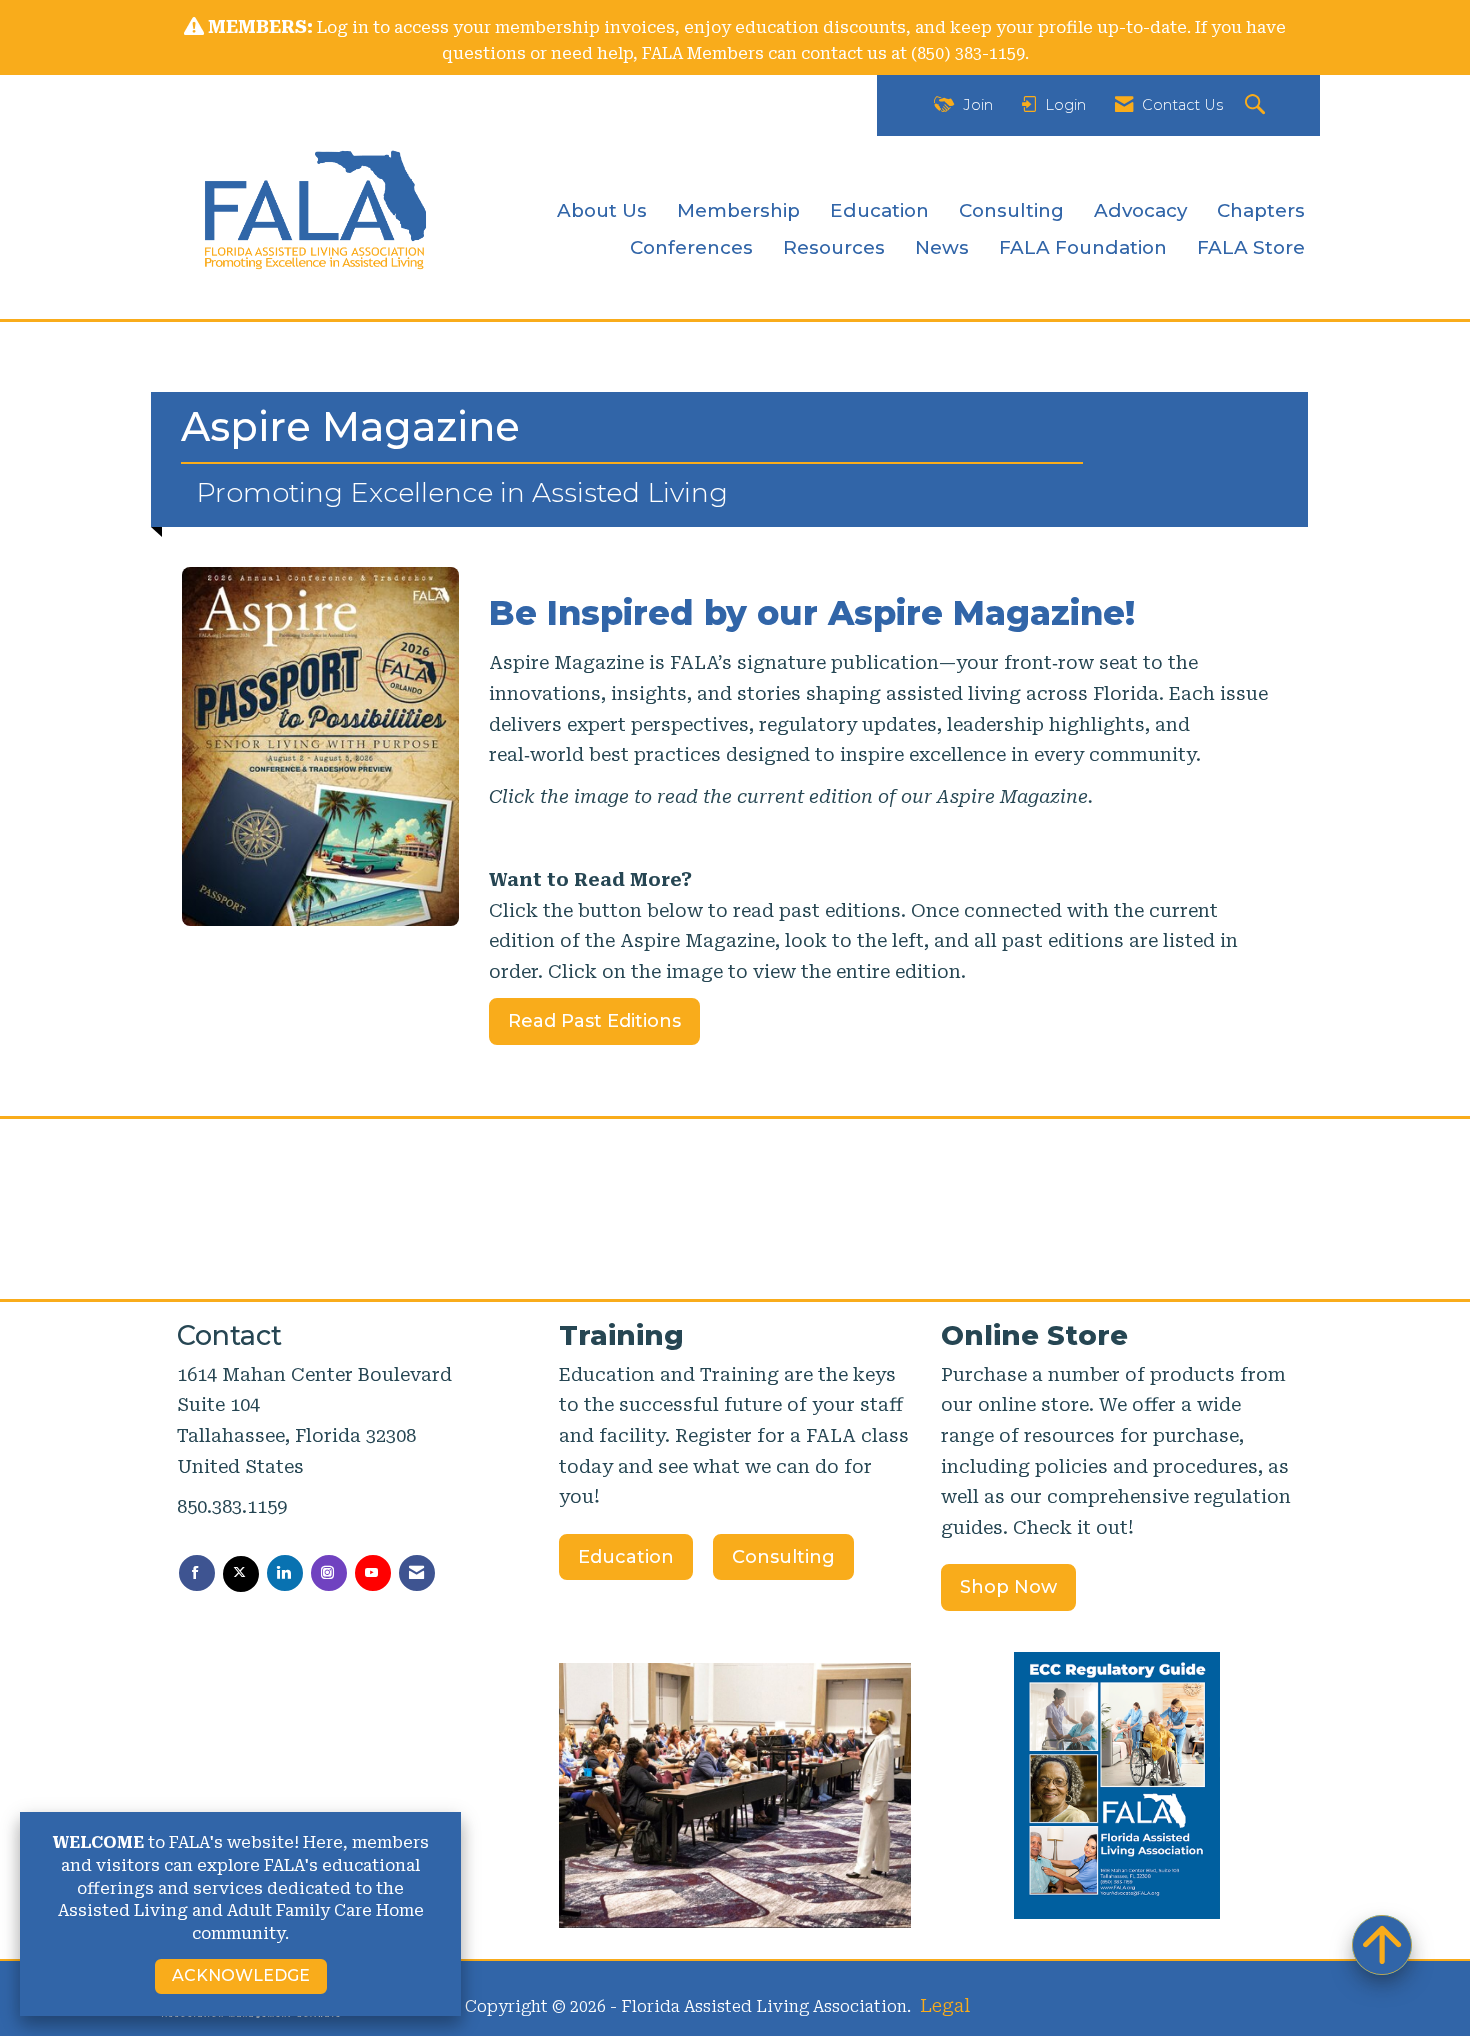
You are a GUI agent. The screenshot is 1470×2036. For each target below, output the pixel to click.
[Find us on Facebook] (197, 1573)
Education (879, 210)
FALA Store (1251, 247)
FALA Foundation (1083, 247)
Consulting (1011, 210)
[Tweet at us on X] (241, 1574)
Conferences (691, 247)
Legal (945, 2005)
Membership (738, 210)
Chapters (1261, 210)
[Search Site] (1257, 105)
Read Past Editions (594, 1021)
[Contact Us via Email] (417, 1573)
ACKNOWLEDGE (241, 1975)
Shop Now (1008, 1587)
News (942, 247)
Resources (834, 247)
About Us (602, 210)
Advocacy (1140, 210)
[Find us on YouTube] (373, 1573)
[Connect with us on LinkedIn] (285, 1573)
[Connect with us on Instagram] (329, 1573)
